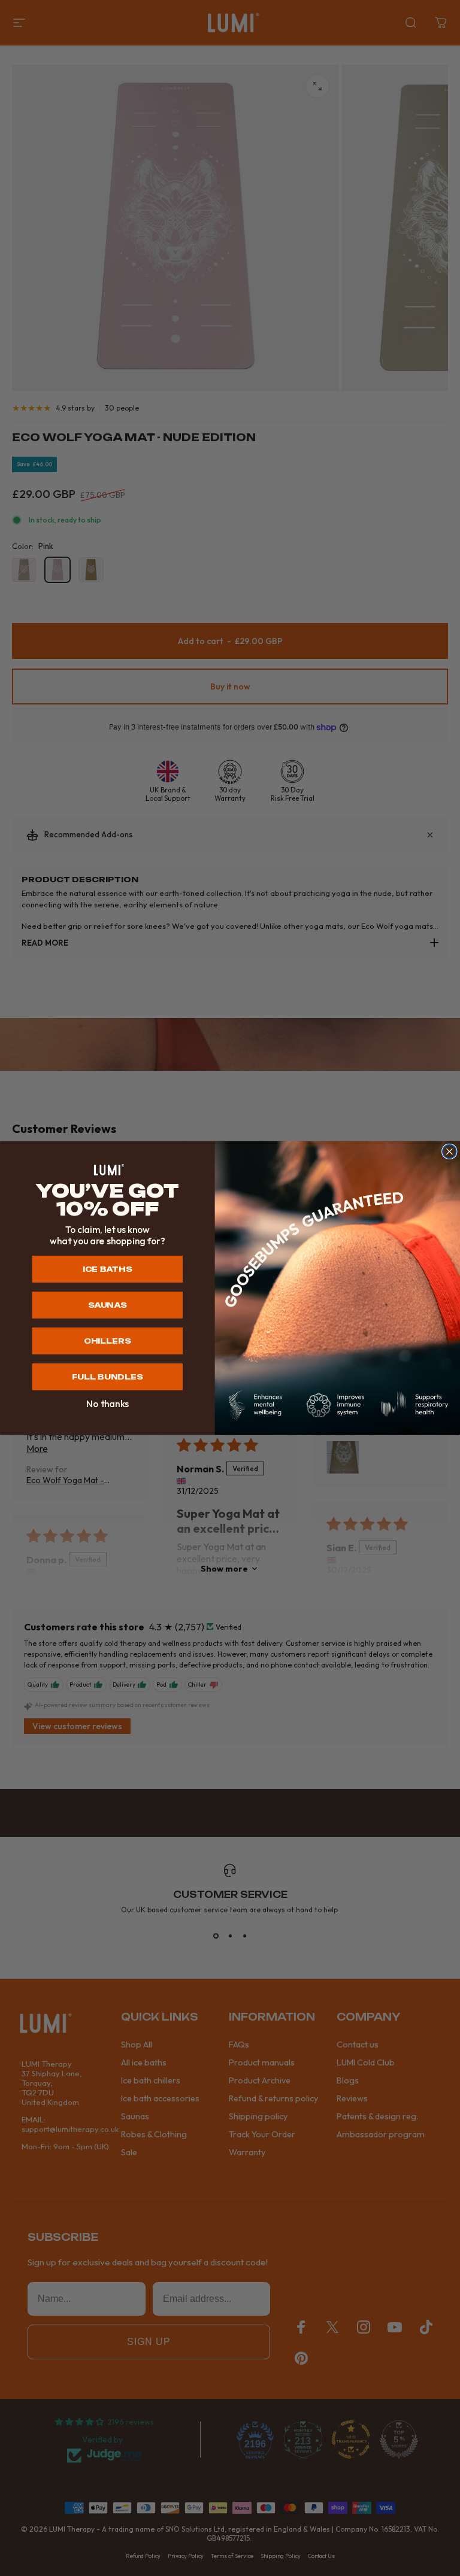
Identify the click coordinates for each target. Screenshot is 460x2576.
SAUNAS (108, 1305)
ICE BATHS (107, 1269)
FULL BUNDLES (108, 1377)
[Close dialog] (450, 1151)
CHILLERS (107, 1341)
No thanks (108, 1404)
